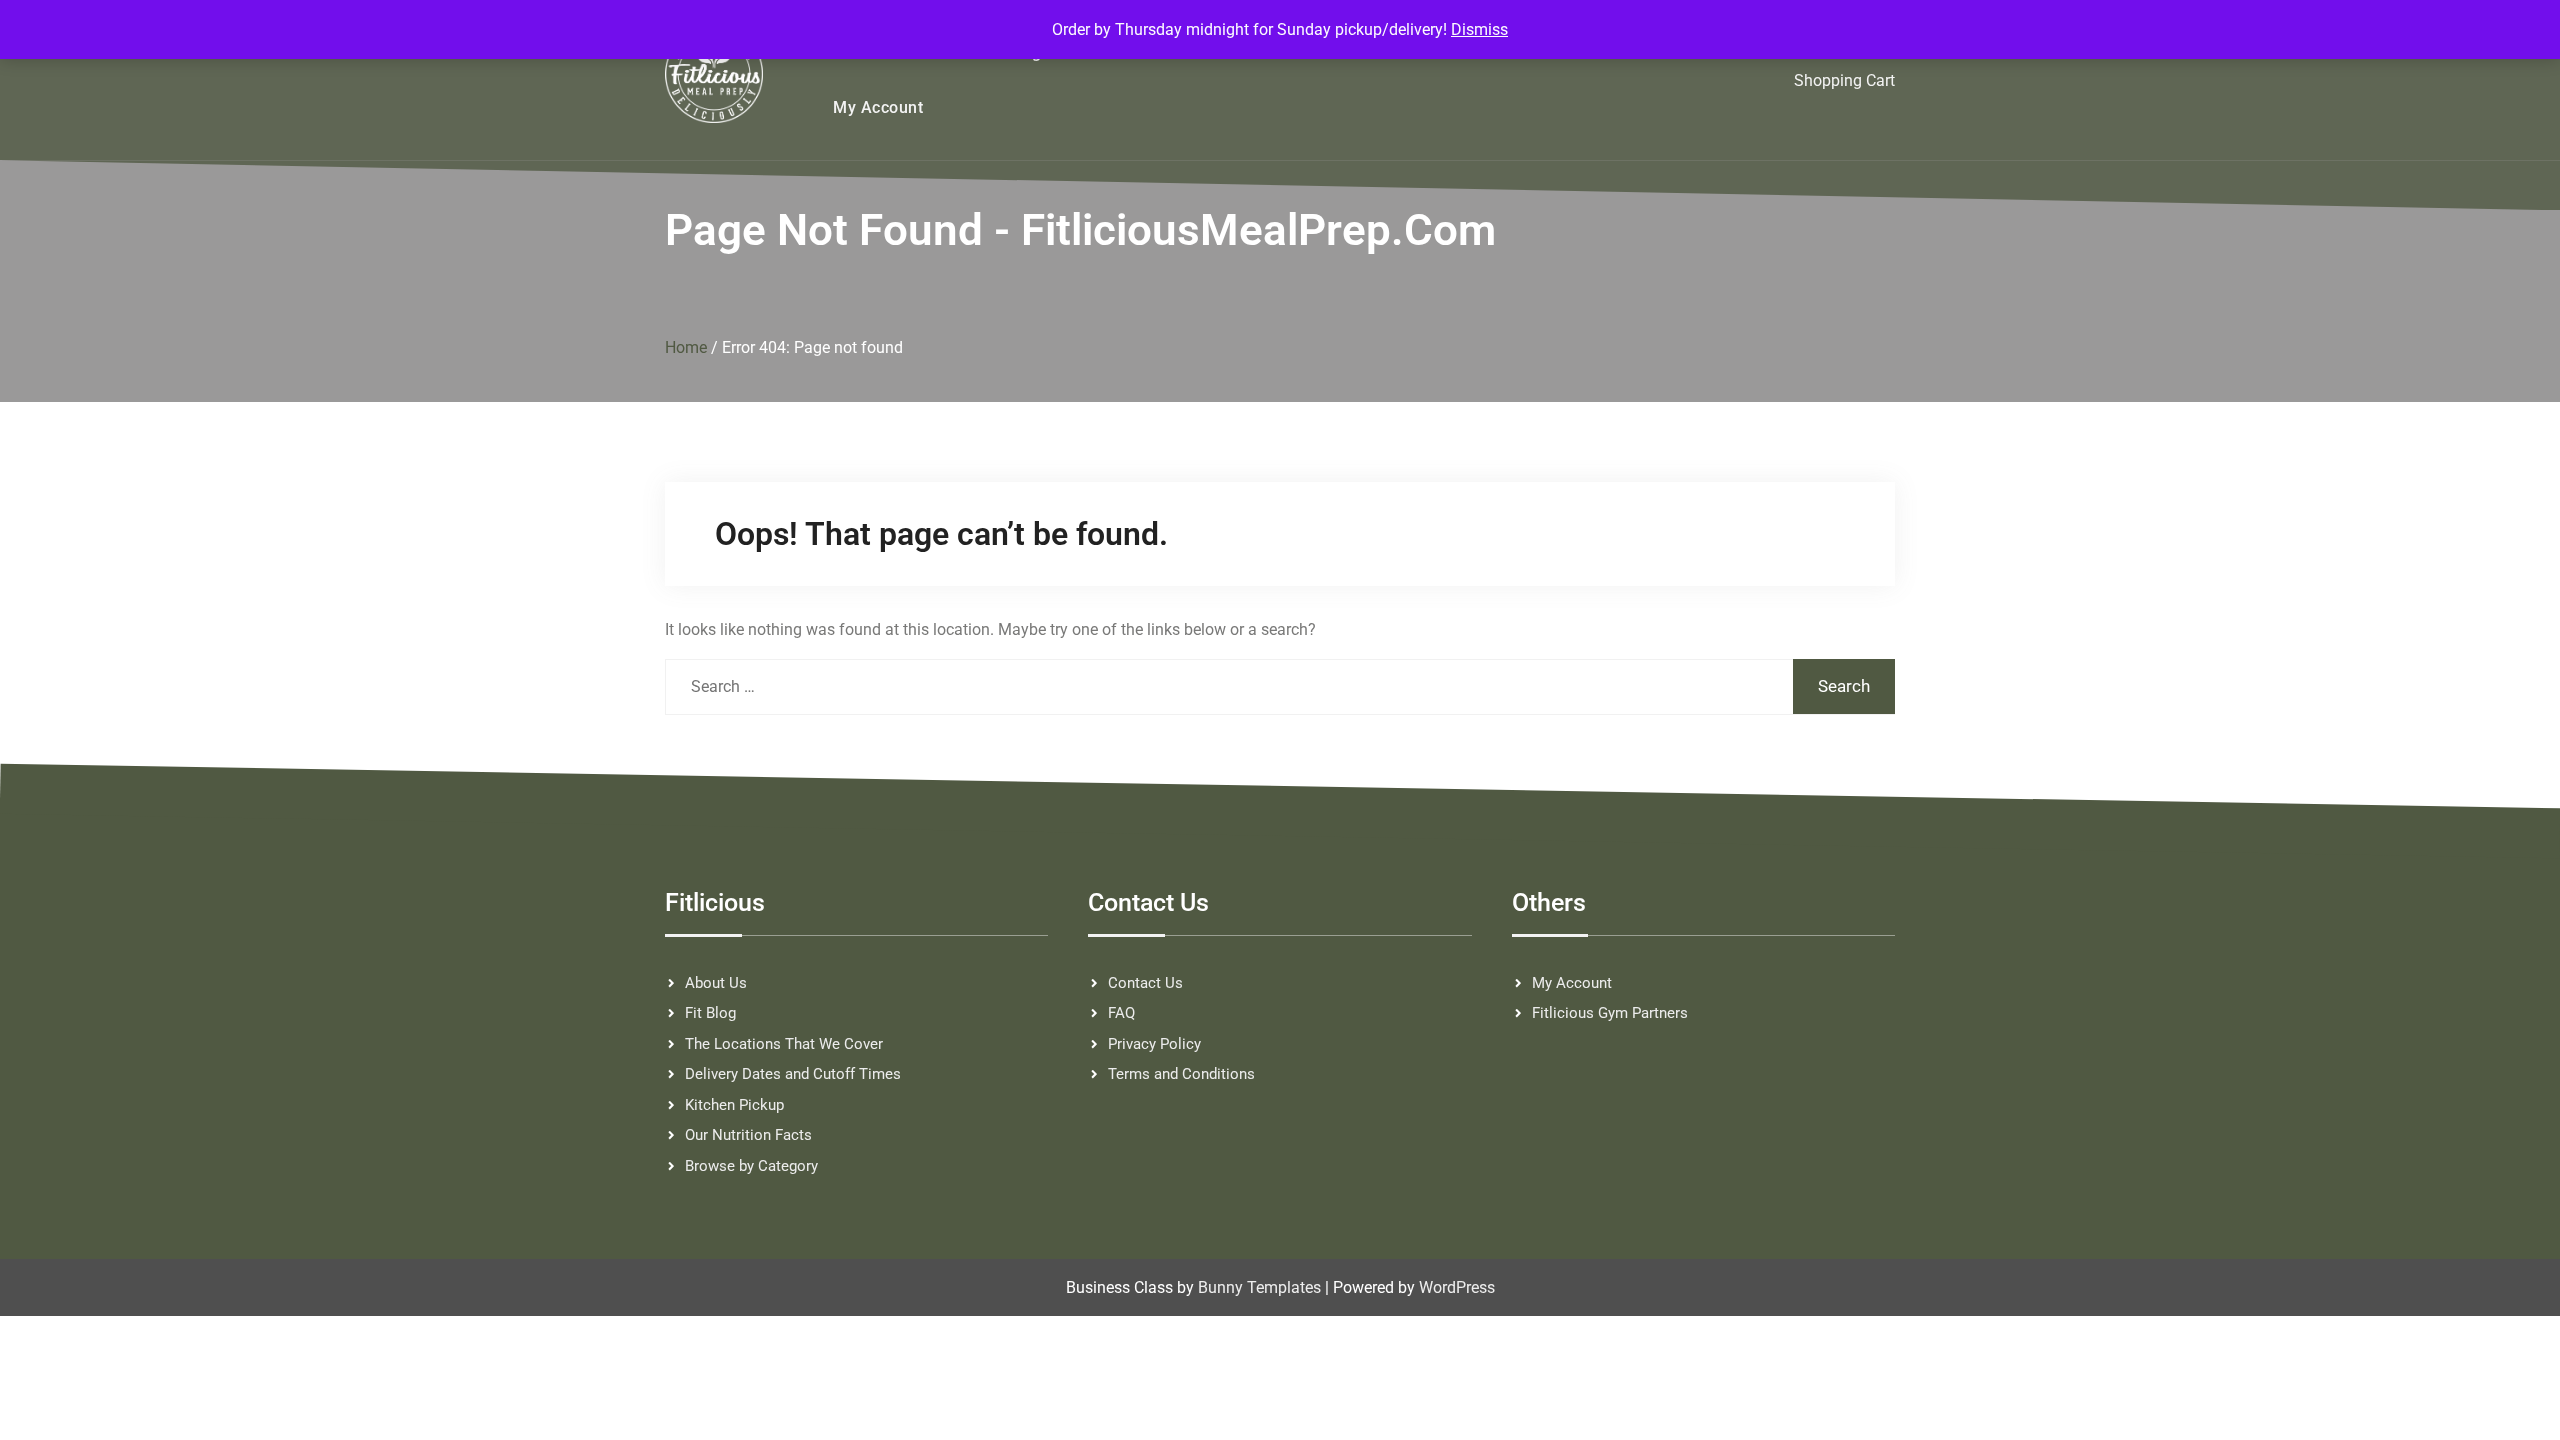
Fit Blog (710, 1013)
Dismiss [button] (1479, 29)
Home (686, 347)
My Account (878, 107)
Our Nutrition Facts (748, 1135)
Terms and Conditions (1181, 1074)
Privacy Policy (1154, 1044)
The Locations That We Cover (784, 1044)
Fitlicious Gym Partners (1610, 1013)
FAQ (1121, 1013)
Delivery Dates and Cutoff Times (793, 1074)
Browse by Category (751, 1166)
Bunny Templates (1259, 1287)
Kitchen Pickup (734, 1105)
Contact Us (1145, 983)
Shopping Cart (1844, 80)
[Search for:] (1280, 686)
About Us (716, 983)
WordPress (1457, 1287)
